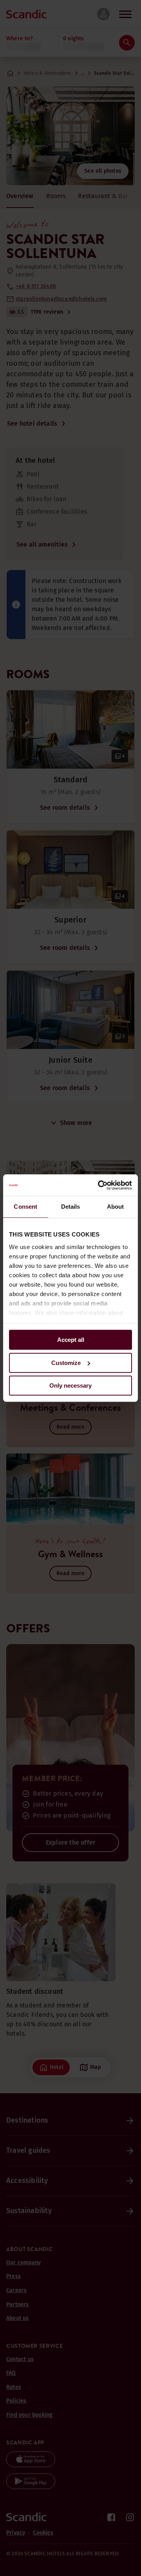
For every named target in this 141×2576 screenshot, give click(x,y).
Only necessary (70, 1385)
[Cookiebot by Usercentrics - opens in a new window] (99, 1185)
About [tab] (116, 1207)
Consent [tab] (25, 1207)
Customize (66, 1363)
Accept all (71, 1340)
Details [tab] (71, 1207)
